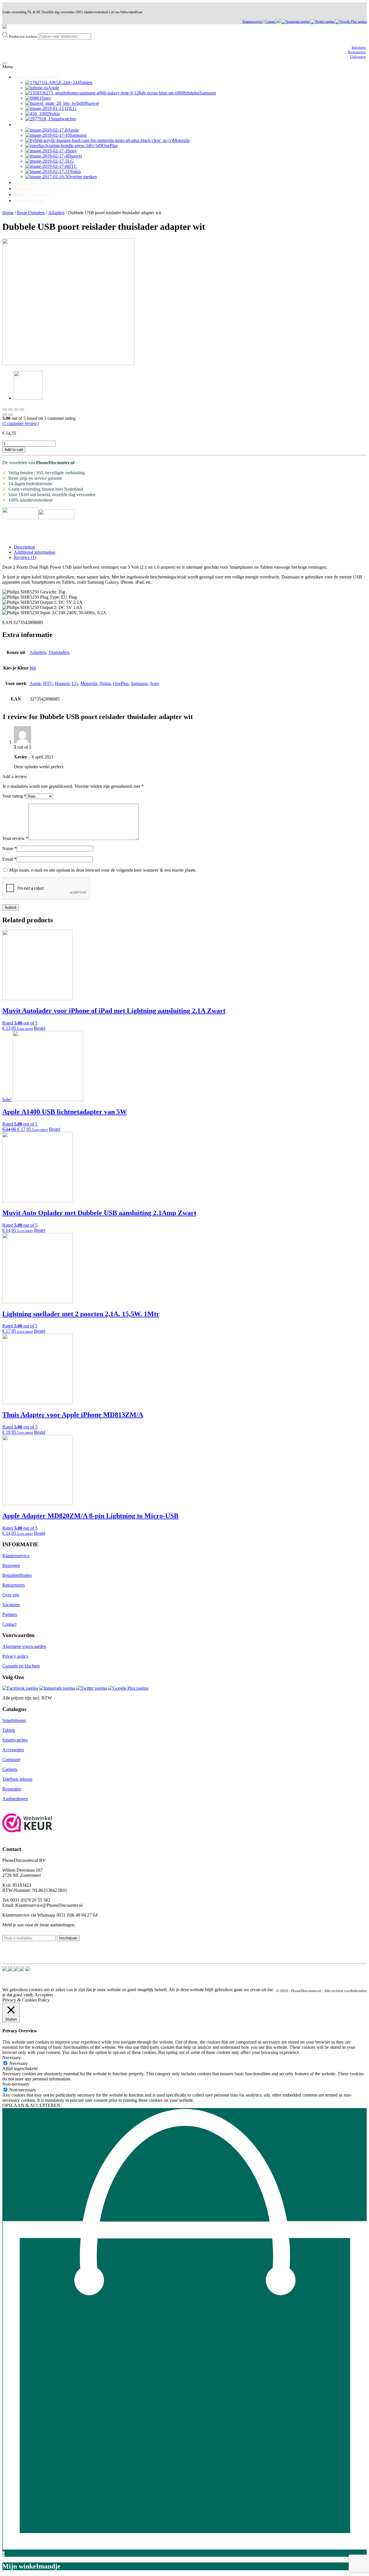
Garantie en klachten (21, 1666)
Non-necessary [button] (16, 2084)
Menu (8, 67)
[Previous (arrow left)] (5, 415)
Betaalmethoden (17, 1575)
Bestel (40, 1028)
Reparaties (12, 1789)
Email (9, 859)
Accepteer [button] (44, 1995)
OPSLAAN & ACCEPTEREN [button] (31, 2105)
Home (8, 213)
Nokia (105, 683)
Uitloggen (358, 57)
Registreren (357, 52)
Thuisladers (59, 652)
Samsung (139, 683)
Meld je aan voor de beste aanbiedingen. (39, 1925)
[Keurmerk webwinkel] (28, 1823)
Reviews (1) (25, 557)
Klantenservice (253, 22)
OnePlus (121, 683)
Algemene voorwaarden (24, 1646)
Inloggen (359, 47)
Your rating (14, 796)
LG (75, 683)
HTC (48, 683)
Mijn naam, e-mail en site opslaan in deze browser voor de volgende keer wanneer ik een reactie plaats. (103, 870)
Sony (155, 683)
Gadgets (10, 1769)
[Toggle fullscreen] (16, 409)
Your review (15, 838)
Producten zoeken (23, 36)
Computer (11, 1760)
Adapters (56, 213)
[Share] (10, 409)
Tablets (9, 1730)
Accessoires (13, 1750)
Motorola (89, 683)
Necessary (19, 2063)
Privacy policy (15, 1656)
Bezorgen (11, 1565)
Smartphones (14, 1720)
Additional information (35, 552)
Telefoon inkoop (17, 1779)
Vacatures (11, 1605)
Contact (271, 22)
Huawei (62, 683)
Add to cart (14, 450)
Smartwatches (15, 1740)
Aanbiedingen (15, 1799)
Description (24, 547)
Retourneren (14, 1585)
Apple (35, 683)
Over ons (11, 1595)
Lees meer (25, 1028)
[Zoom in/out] (22, 409)
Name (10, 848)
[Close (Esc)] (5, 409)
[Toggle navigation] (5, 63)
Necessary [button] (12, 2058)
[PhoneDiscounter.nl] (5, 27)
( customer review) (20, 423)
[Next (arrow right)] (10, 415)
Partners (10, 1614)
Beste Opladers (31, 213)
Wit (33, 668)
